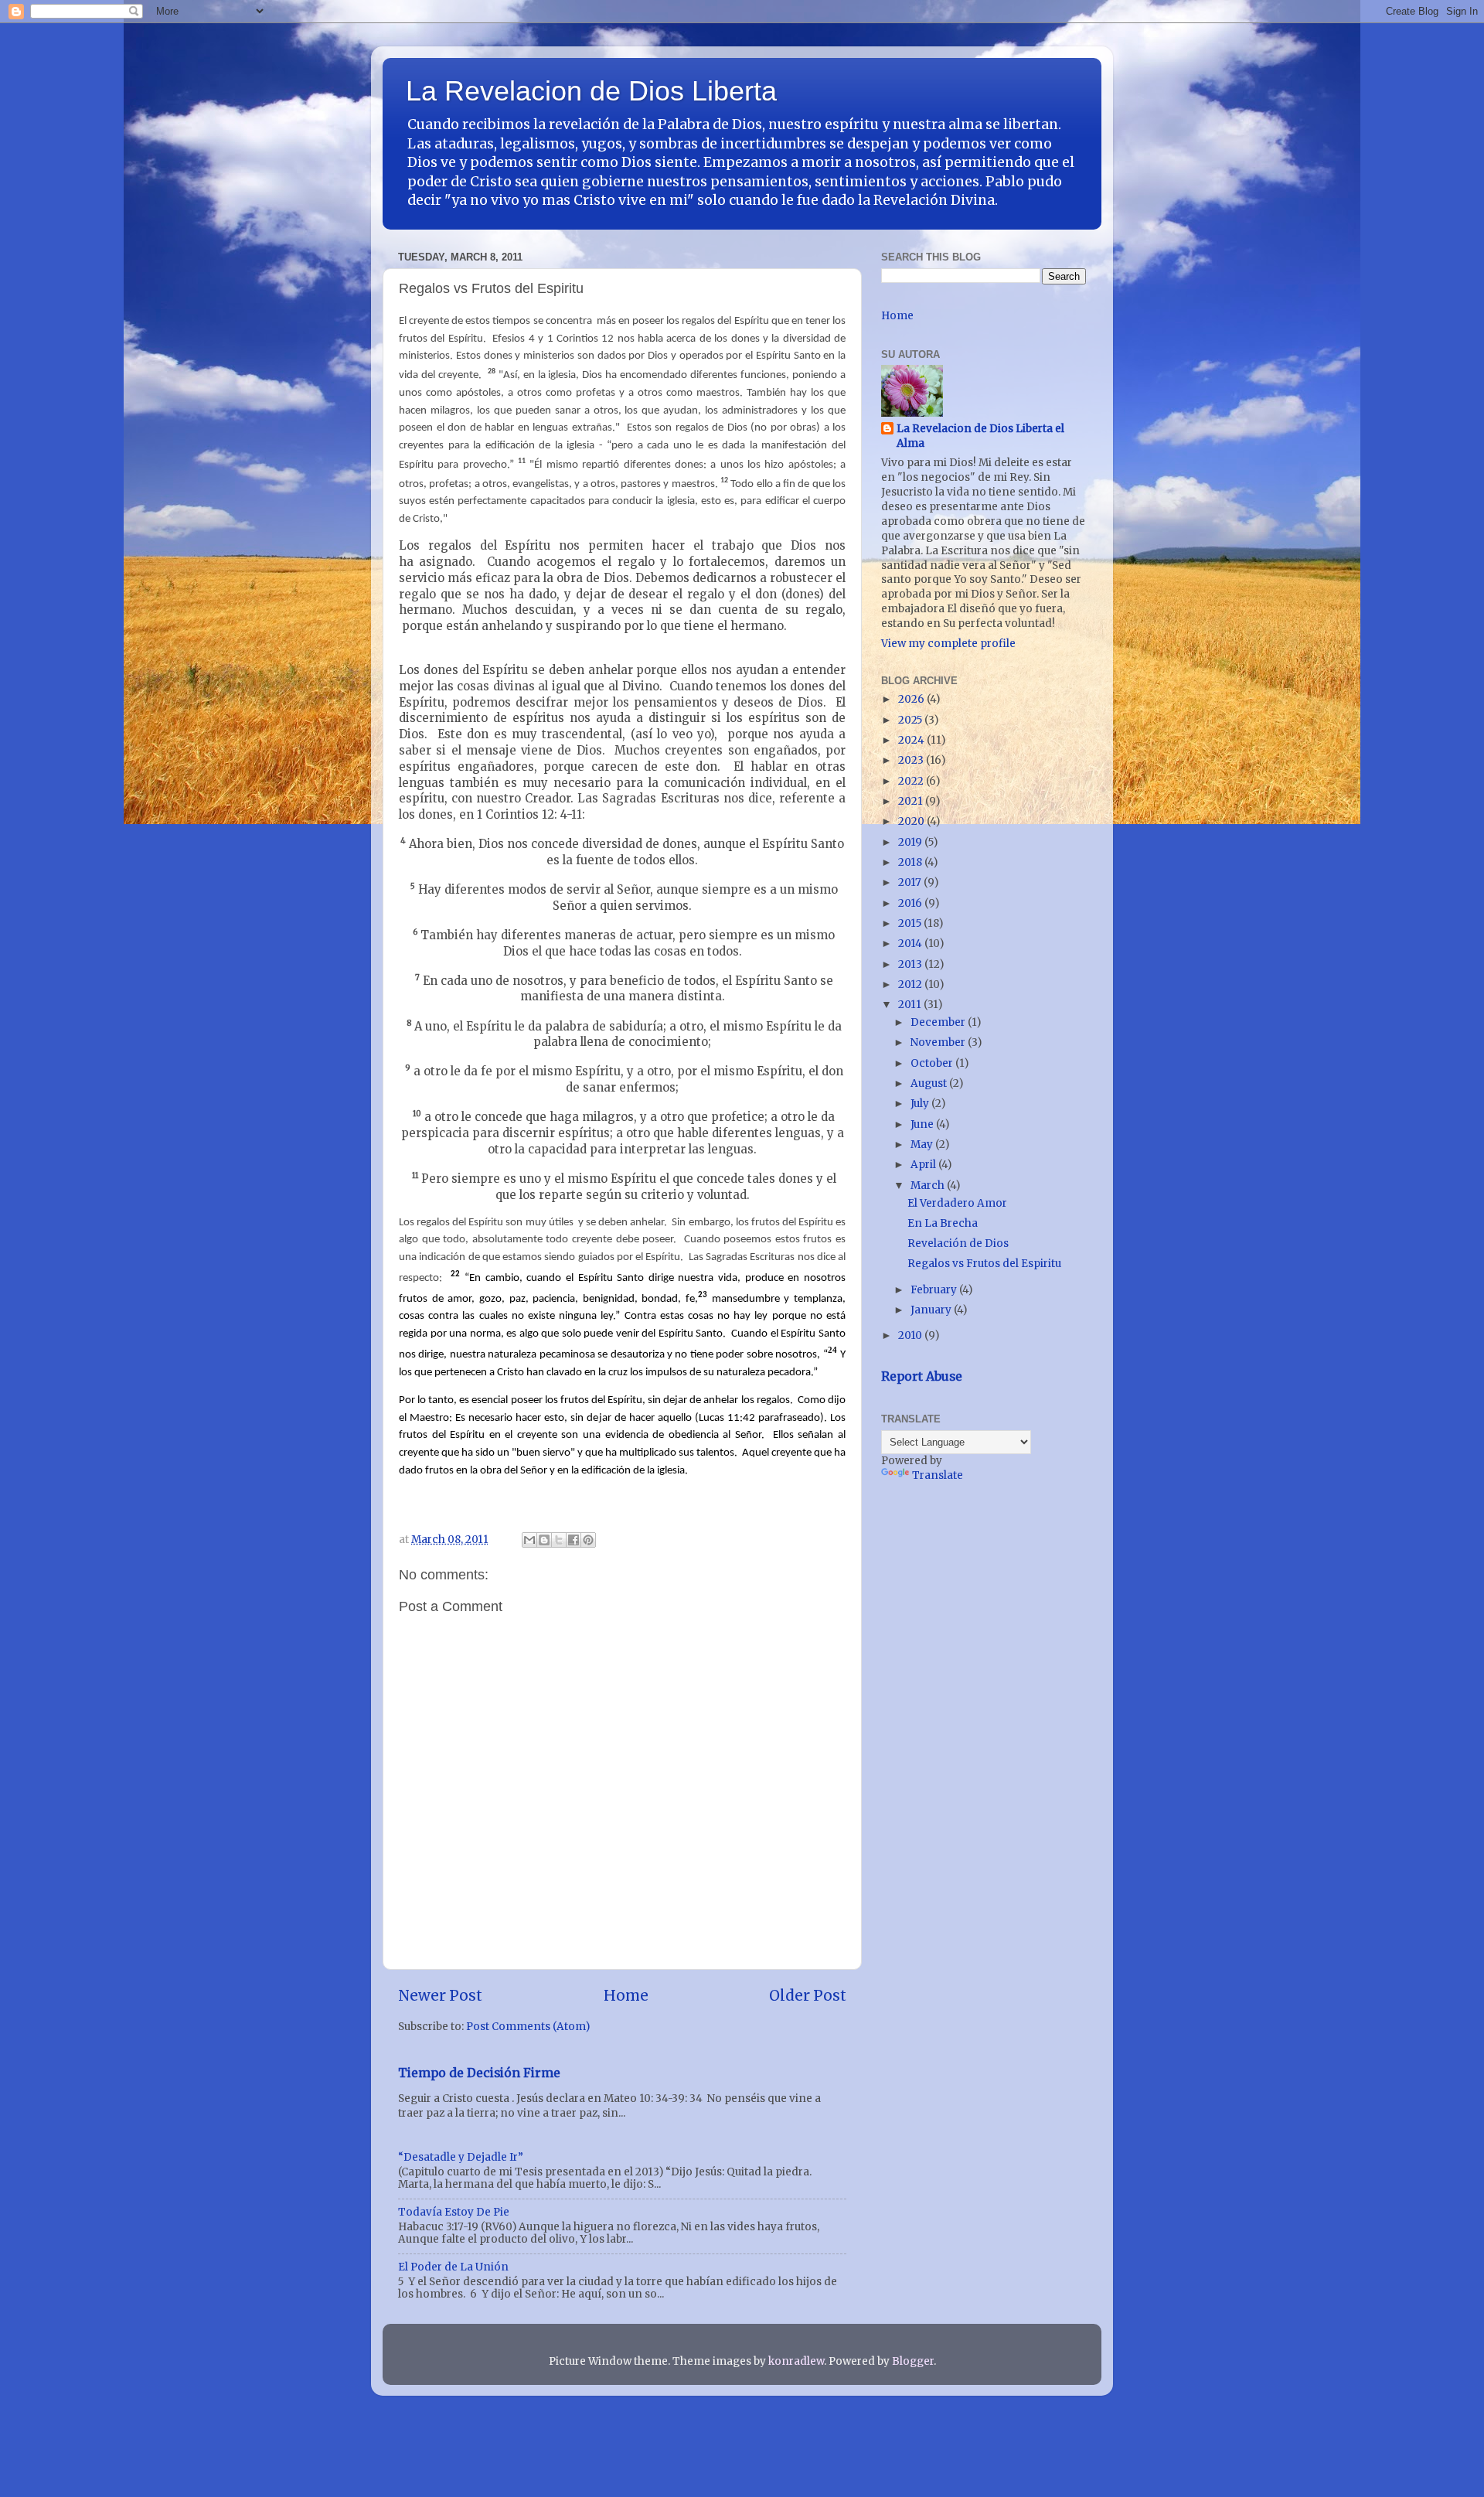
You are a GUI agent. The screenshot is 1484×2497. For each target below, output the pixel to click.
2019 (911, 842)
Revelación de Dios (958, 1243)
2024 (912, 740)
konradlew (796, 2361)
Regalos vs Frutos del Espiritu (984, 1264)
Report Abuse (922, 1376)
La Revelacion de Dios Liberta (591, 91)
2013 (911, 964)
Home (626, 1995)
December (939, 1022)
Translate (938, 1475)
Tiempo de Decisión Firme (479, 2073)
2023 (912, 760)
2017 (911, 882)
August (930, 1083)
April (924, 1165)
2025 (911, 720)
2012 (911, 984)
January (932, 1310)
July (921, 1104)
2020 (912, 821)
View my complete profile (948, 644)
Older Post (808, 1995)
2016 (911, 903)
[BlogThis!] (544, 1540)
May (923, 1145)
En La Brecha (943, 1223)
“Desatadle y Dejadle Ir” (461, 2157)
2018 (911, 862)
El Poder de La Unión (453, 2267)
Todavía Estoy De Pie (454, 2212)
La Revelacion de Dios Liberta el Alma (980, 436)
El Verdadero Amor (957, 1203)
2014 (911, 944)
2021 (912, 801)
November (939, 1042)
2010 (911, 1335)
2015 (911, 923)
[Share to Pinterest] (588, 1540)
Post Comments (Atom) (528, 2027)
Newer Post (440, 1995)
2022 (912, 781)
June (923, 1124)
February (935, 1290)
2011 (911, 1005)
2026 (912, 699)
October (933, 1063)
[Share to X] (559, 1540)
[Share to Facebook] (574, 1540)
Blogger (913, 2361)
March (929, 1185)
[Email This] (529, 1540)
